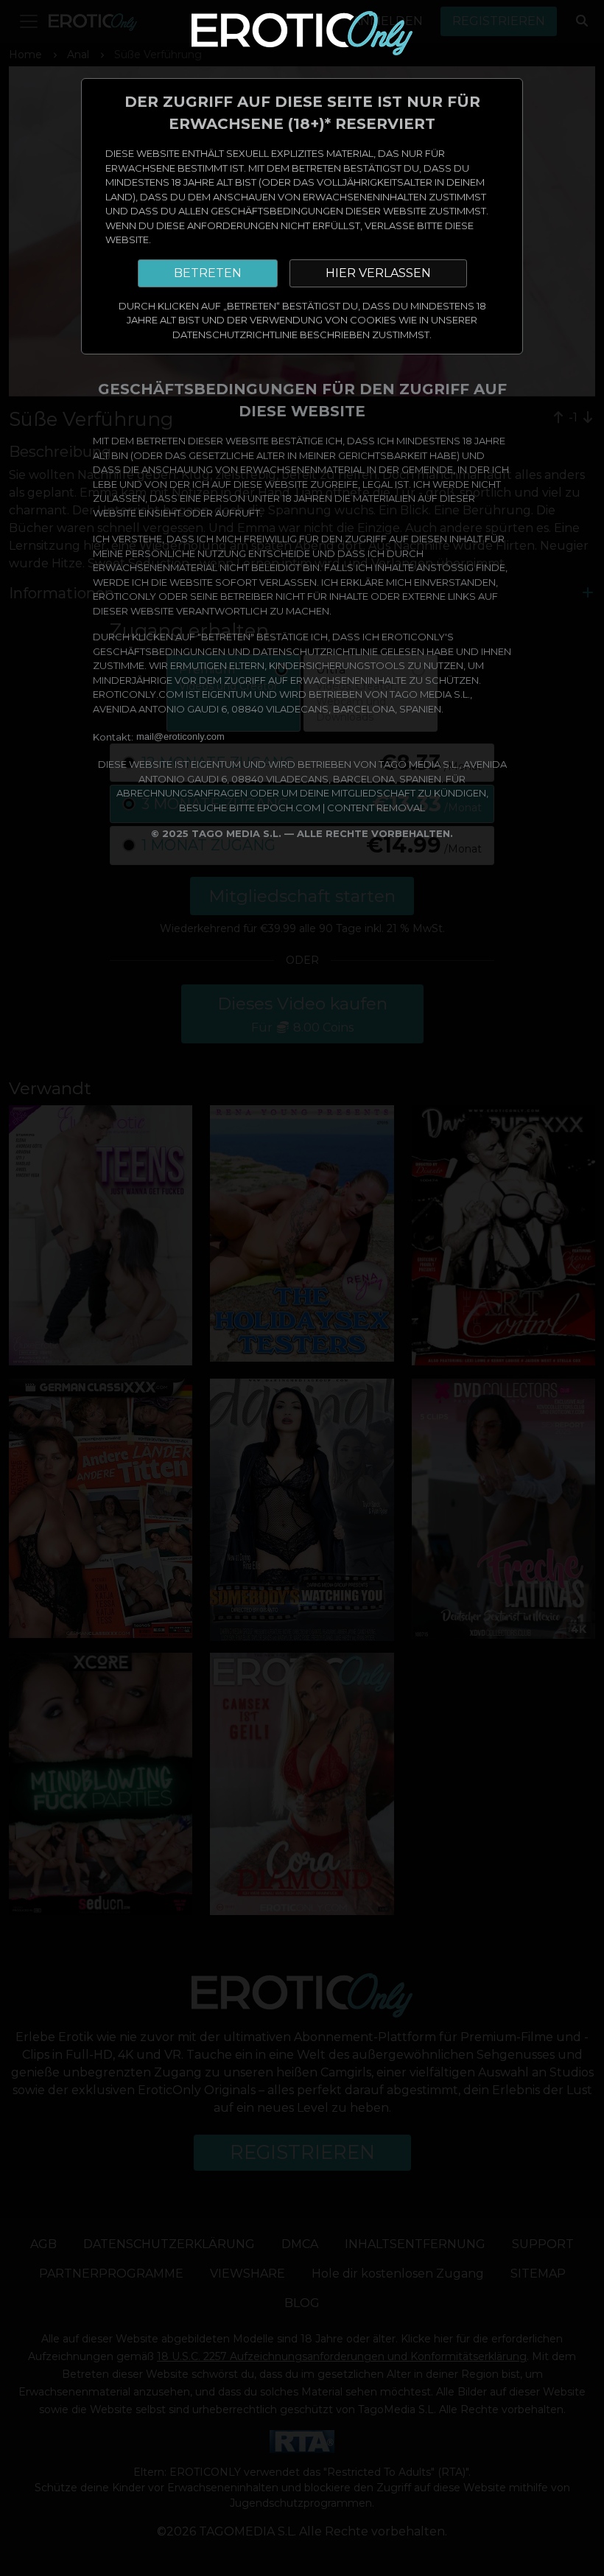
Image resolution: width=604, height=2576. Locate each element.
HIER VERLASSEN (378, 273)
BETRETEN (208, 273)
